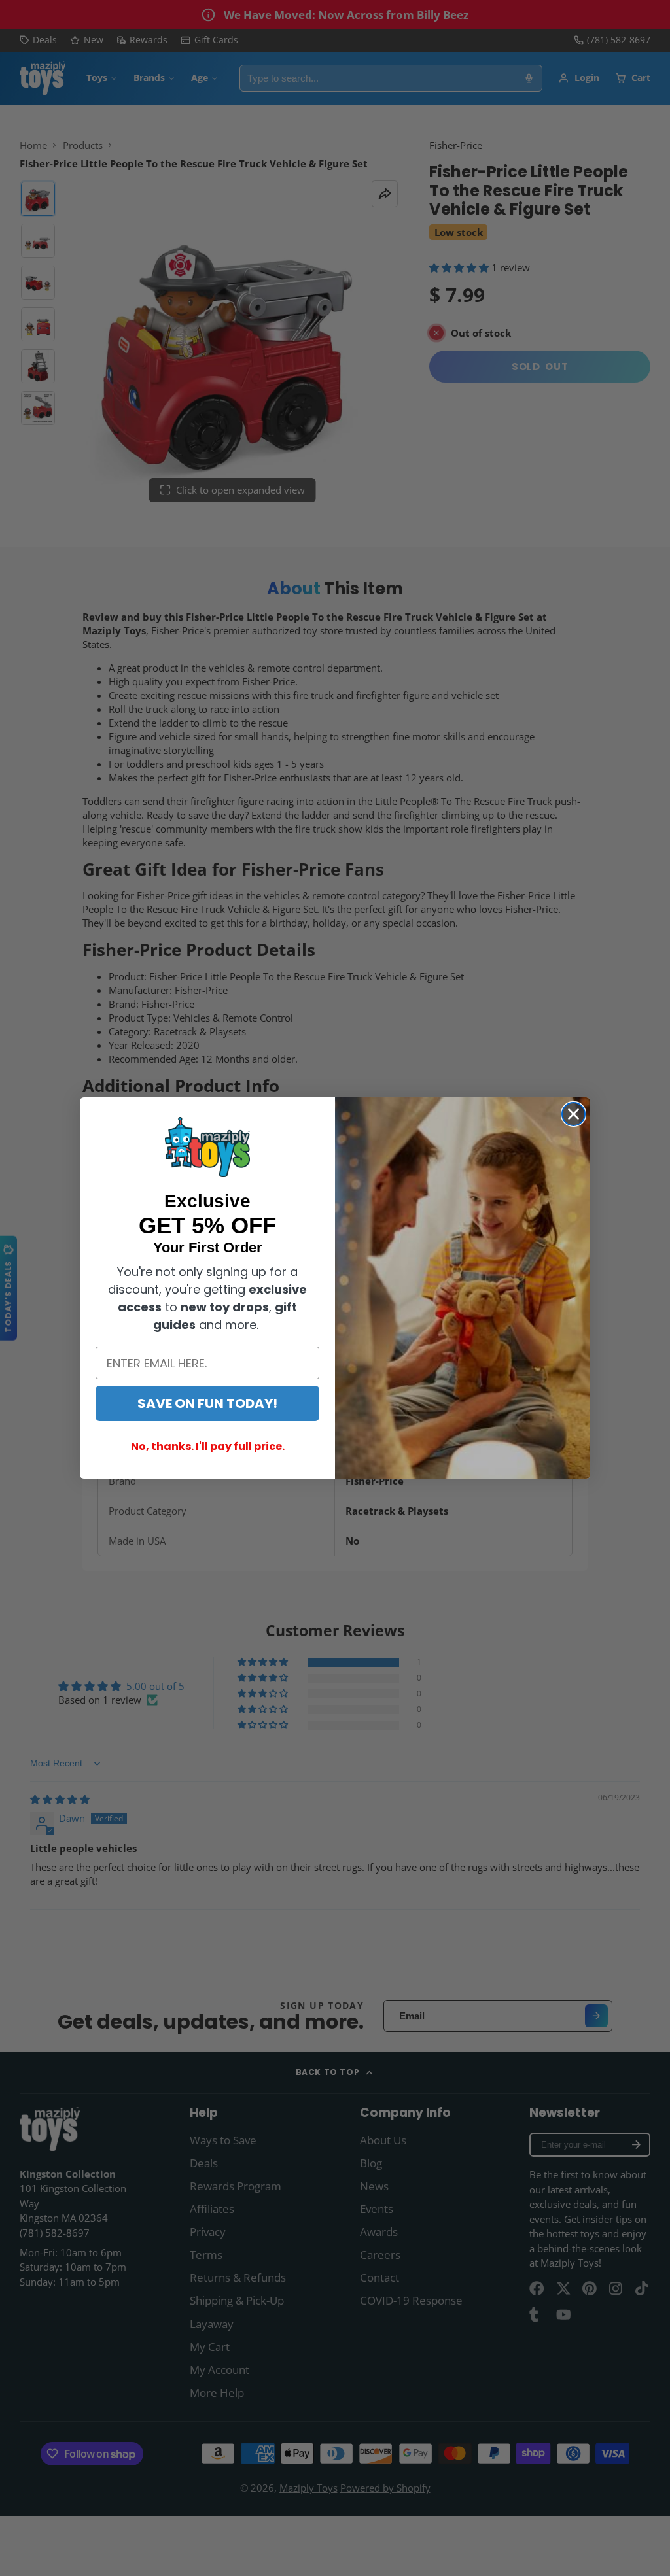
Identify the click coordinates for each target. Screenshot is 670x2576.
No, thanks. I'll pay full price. (208, 1446)
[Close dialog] (573, 1114)
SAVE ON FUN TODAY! (207, 1403)
